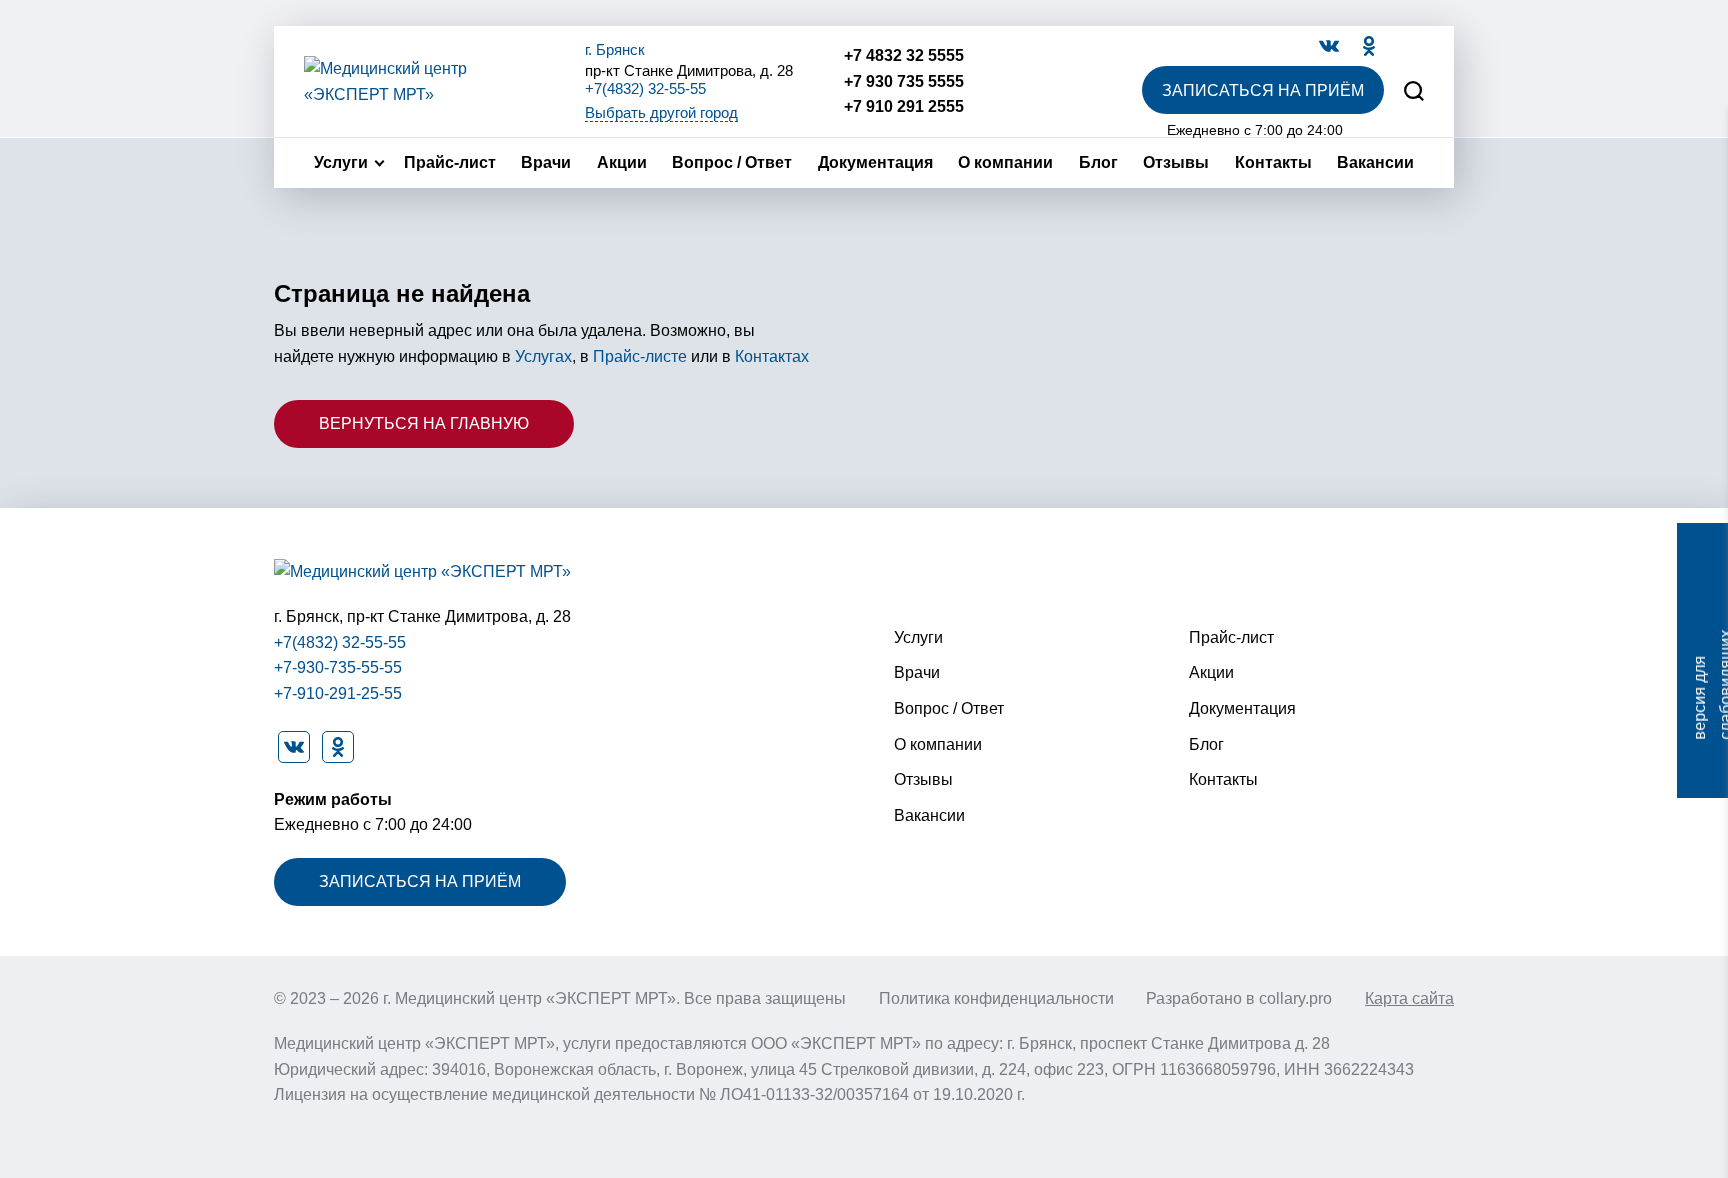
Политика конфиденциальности (996, 998)
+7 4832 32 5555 (904, 55)
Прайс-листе (640, 356)
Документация (875, 162)
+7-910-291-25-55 (338, 693)
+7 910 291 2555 (904, 106)
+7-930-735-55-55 (338, 667)
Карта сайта (1409, 998)
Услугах (543, 356)
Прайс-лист (450, 162)
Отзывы (1176, 162)
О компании (1005, 162)
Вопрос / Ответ (732, 162)
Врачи (546, 162)
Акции (622, 162)
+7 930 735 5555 (904, 81)
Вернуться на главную (424, 423)
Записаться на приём (1263, 90)
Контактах (772, 356)
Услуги (341, 162)
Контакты (1273, 162)
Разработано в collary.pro (1239, 998)
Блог (1098, 162)
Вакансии (1375, 162)
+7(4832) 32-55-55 (645, 88)
